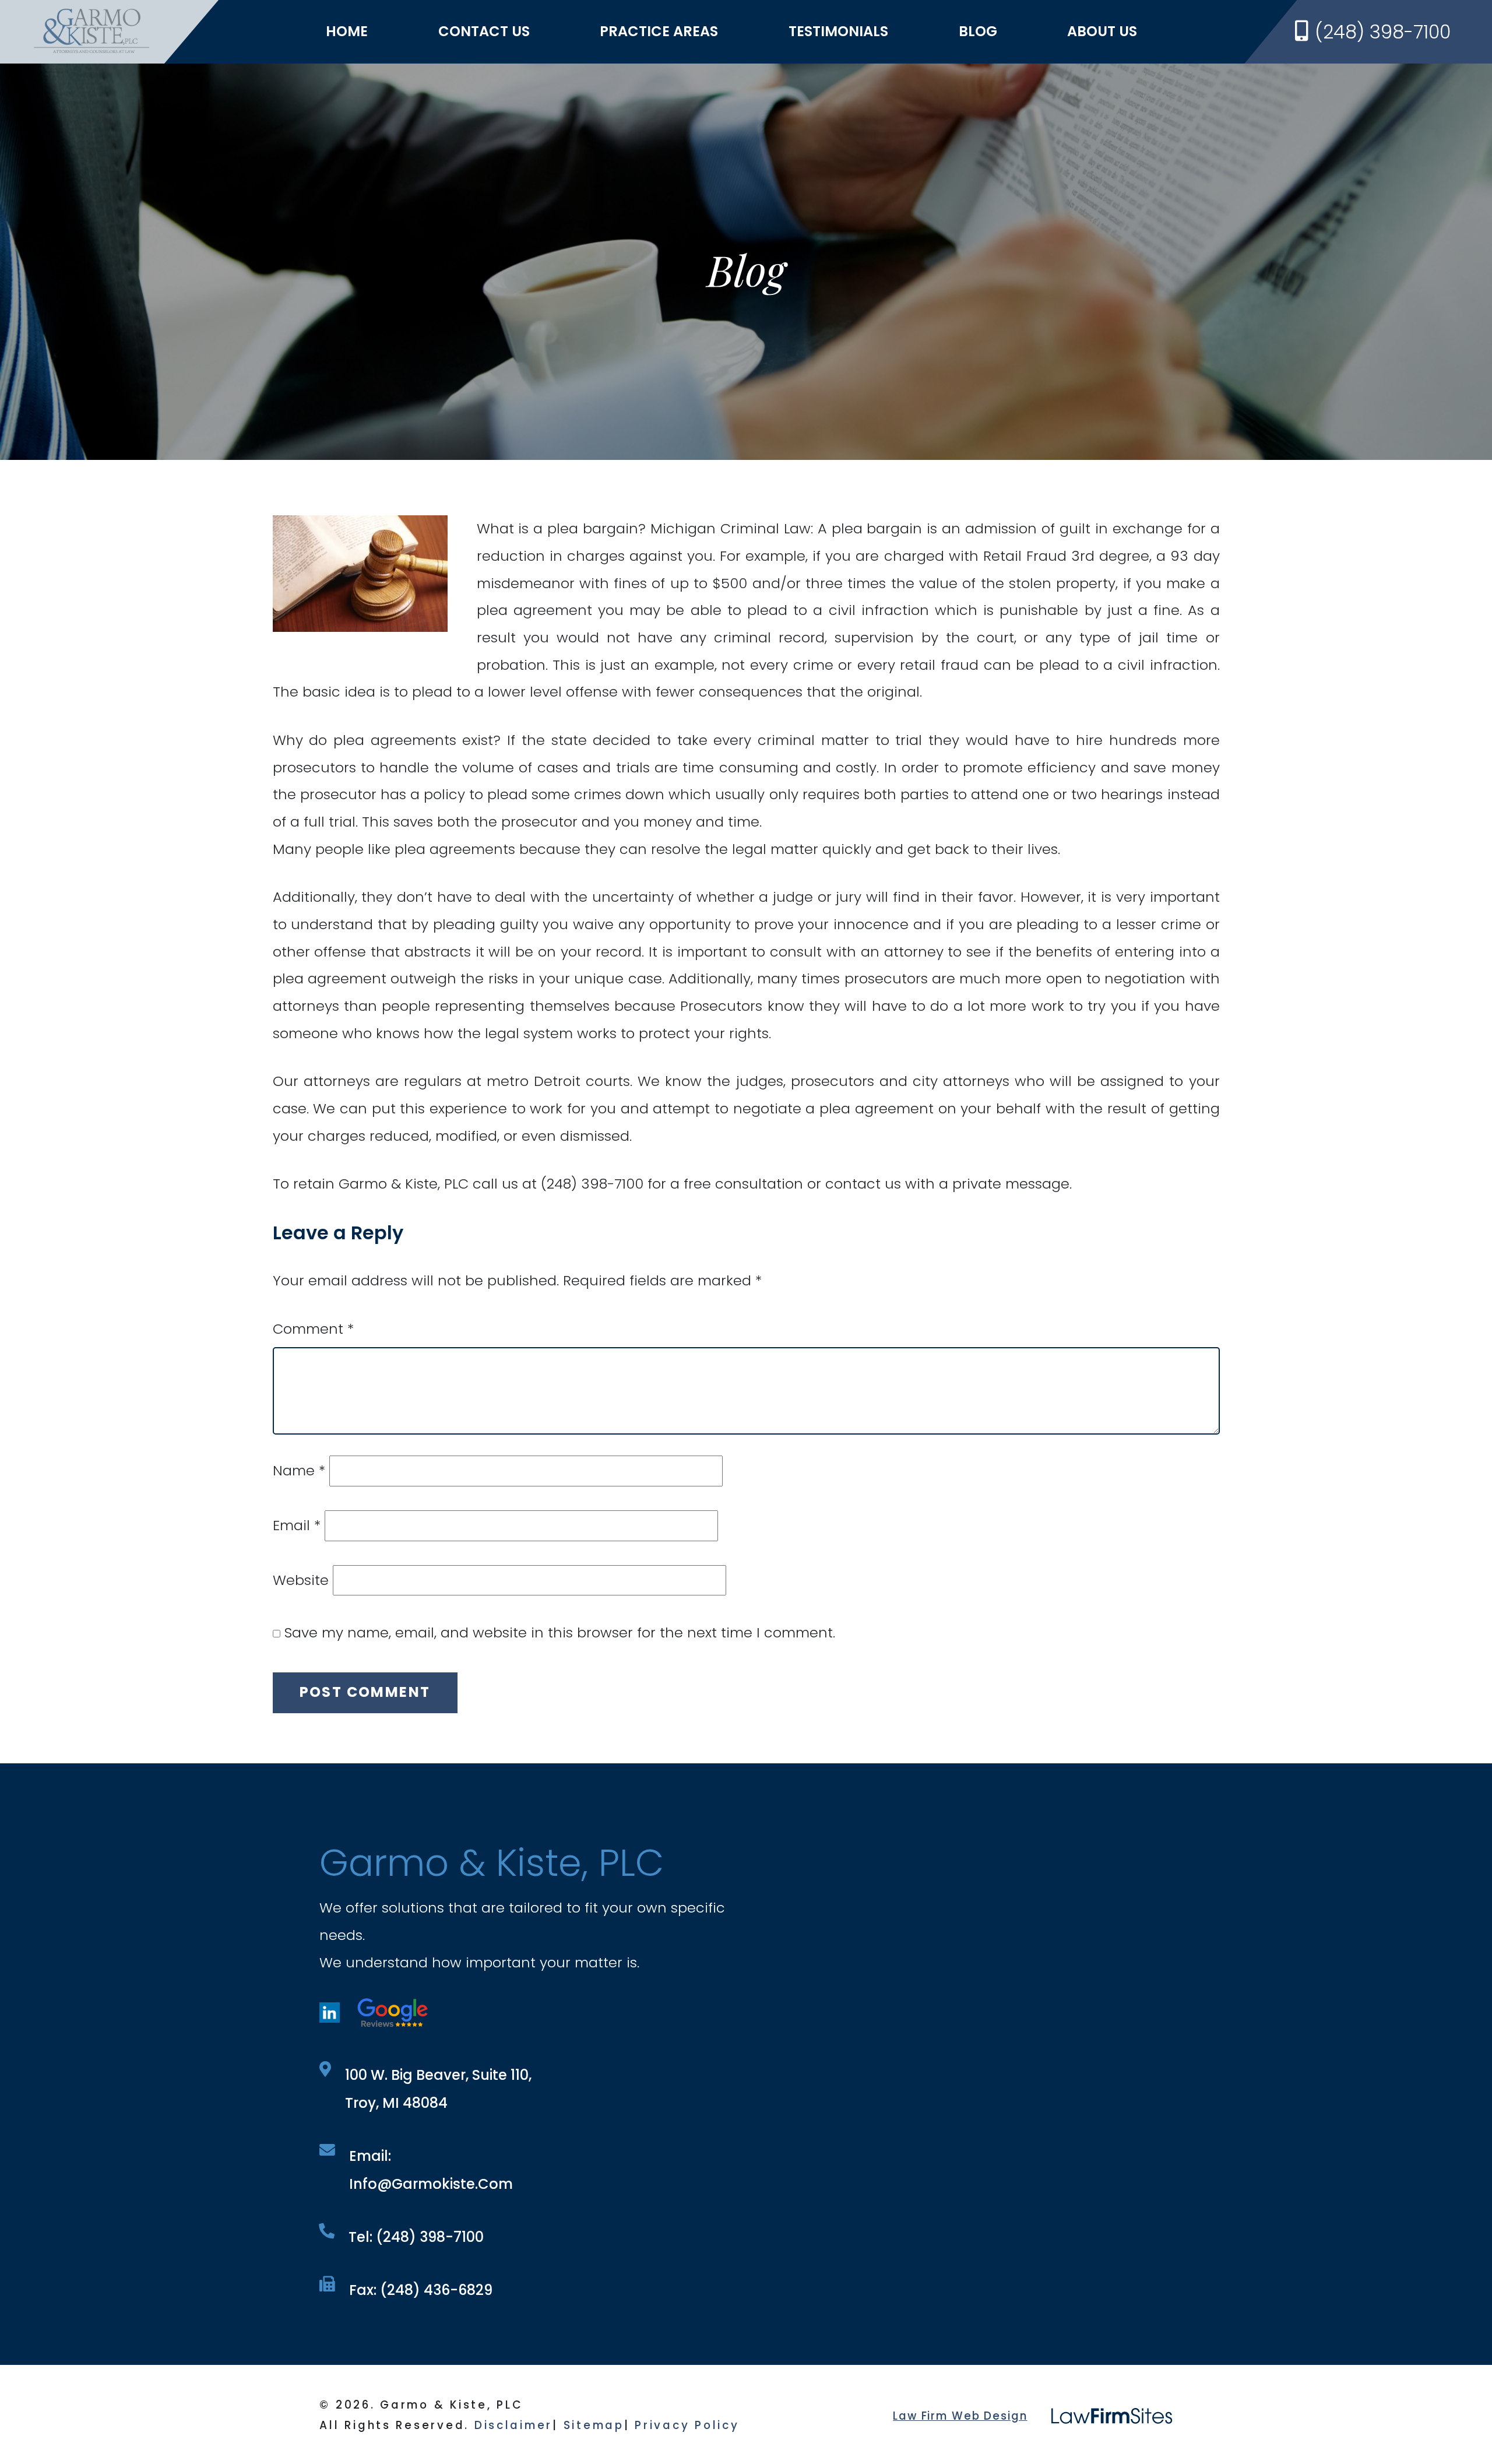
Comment (313, 1329)
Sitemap (594, 2425)
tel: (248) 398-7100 (416, 2237)
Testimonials (838, 31)
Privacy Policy (687, 2425)
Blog (978, 31)
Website (301, 1580)
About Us (1102, 31)
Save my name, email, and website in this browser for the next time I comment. (560, 1632)
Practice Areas (659, 31)
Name (299, 1470)
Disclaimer (513, 2425)
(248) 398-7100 (1383, 32)
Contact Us (484, 31)
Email (297, 1525)
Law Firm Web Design (960, 2416)
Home (347, 31)
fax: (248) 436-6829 (421, 2290)
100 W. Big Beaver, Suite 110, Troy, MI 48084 (438, 2089)
